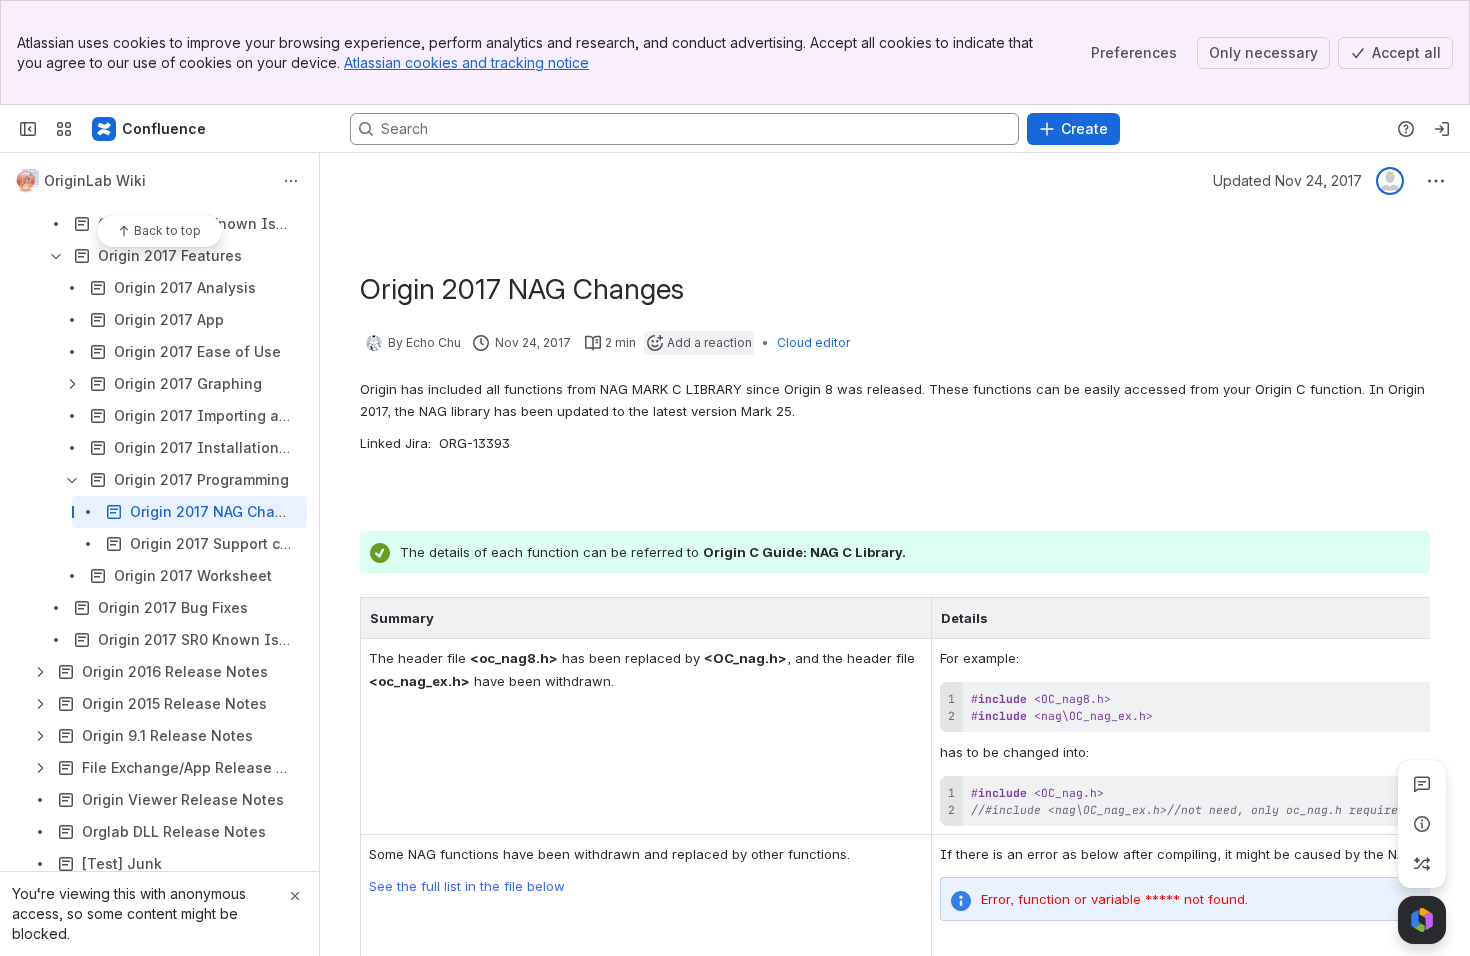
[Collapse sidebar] (28, 129)
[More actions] (291, 181)
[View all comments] (1422, 784)
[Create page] (1422, 864)
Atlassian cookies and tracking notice (466, 62)
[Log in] (1442, 129)
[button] (911, 618)
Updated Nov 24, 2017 (1287, 180)
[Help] (1406, 129)
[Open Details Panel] (1422, 824)
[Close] (295, 896)
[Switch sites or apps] (64, 129)
